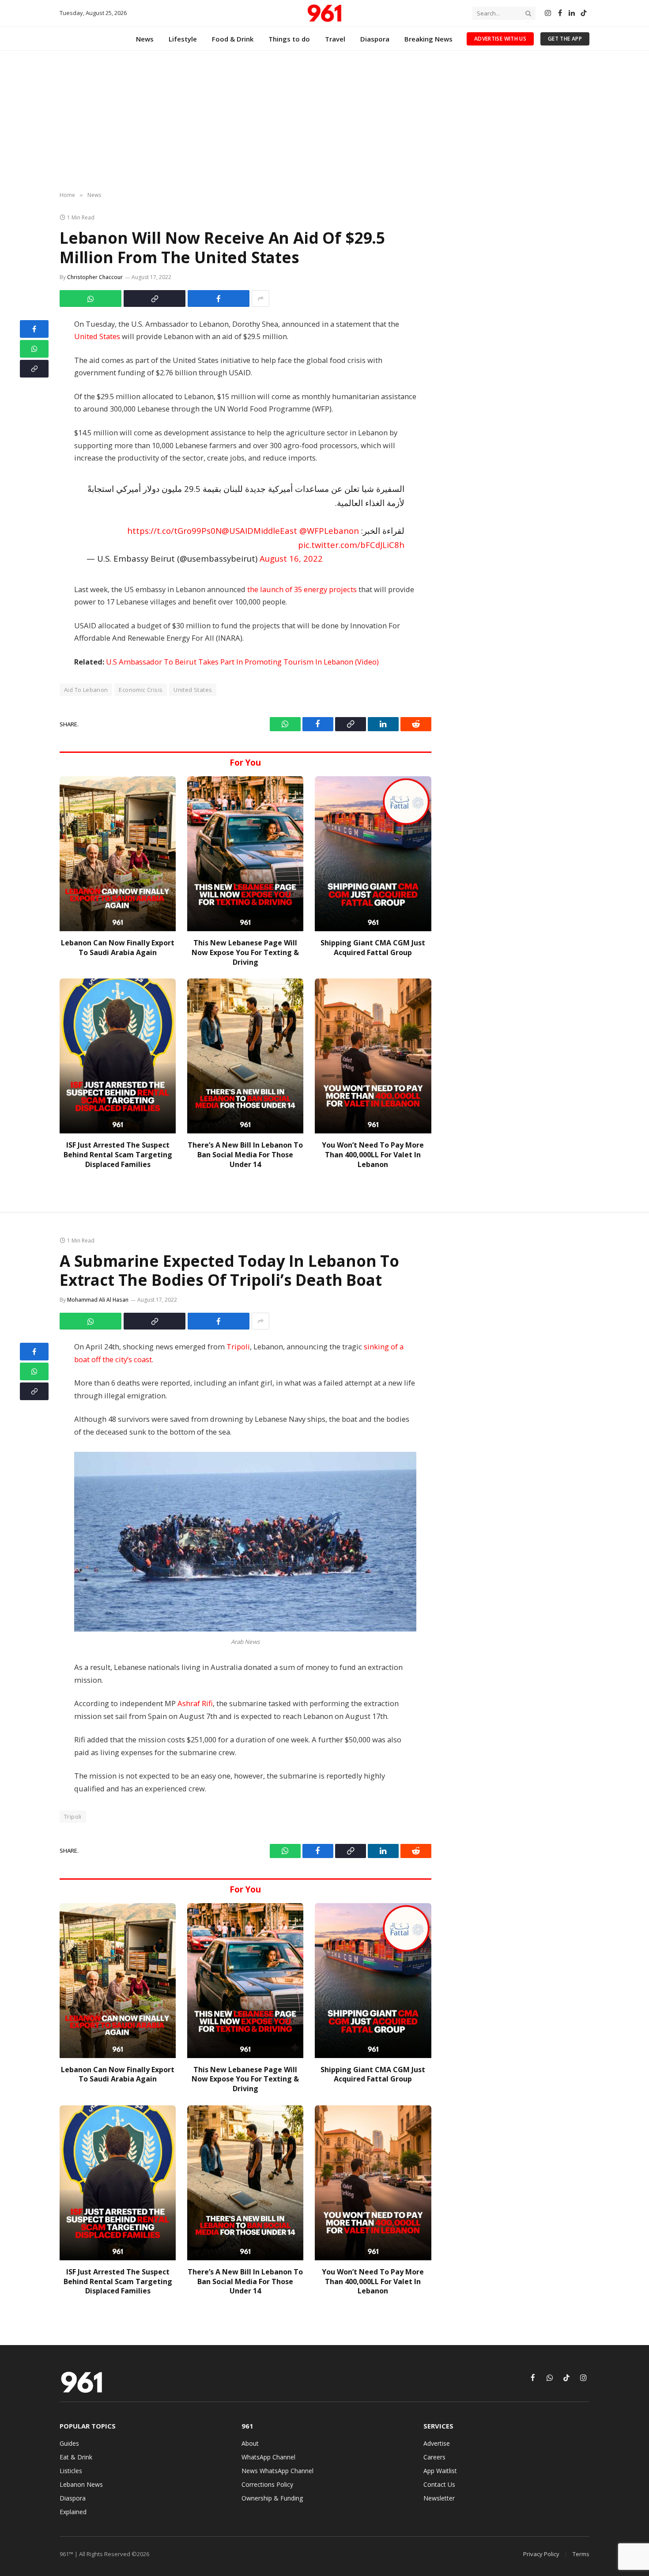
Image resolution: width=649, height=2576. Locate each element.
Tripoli (238, 1347)
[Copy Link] (155, 298)
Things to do (289, 39)
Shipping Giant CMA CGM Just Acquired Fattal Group (373, 948)
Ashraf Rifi (195, 1703)
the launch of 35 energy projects (302, 589)
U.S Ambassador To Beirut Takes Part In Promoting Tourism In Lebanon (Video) (242, 662)
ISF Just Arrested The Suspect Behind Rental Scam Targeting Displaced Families (118, 1155)
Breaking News (428, 39)
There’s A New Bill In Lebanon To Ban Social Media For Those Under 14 (245, 1155)
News (145, 39)
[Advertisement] (324, 121)
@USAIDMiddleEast (259, 531)
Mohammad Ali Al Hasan (98, 1300)
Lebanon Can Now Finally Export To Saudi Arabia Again (118, 948)
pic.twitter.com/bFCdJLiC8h (351, 545)
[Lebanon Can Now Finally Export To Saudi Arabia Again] (118, 854)
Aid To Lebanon (86, 690)
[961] (324, 13)
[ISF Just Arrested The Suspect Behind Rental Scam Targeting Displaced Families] (118, 1056)
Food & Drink (233, 39)
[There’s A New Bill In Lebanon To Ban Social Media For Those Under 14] (245, 1056)
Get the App (565, 39)
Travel (335, 39)
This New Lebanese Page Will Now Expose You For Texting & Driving (245, 953)
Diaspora (375, 39)
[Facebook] (34, 329)
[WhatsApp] (34, 349)
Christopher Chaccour (95, 277)
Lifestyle (183, 39)
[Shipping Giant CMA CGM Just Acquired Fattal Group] (373, 854)
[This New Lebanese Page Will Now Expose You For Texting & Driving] (245, 854)
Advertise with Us (500, 39)
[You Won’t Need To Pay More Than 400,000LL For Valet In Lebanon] (373, 1056)
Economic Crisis (141, 690)
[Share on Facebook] (219, 298)
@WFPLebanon (329, 531)
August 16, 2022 (291, 558)
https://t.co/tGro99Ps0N (174, 531)
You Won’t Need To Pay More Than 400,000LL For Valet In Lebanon (373, 1155)
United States (97, 336)
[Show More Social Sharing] (260, 298)
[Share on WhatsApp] (91, 298)
